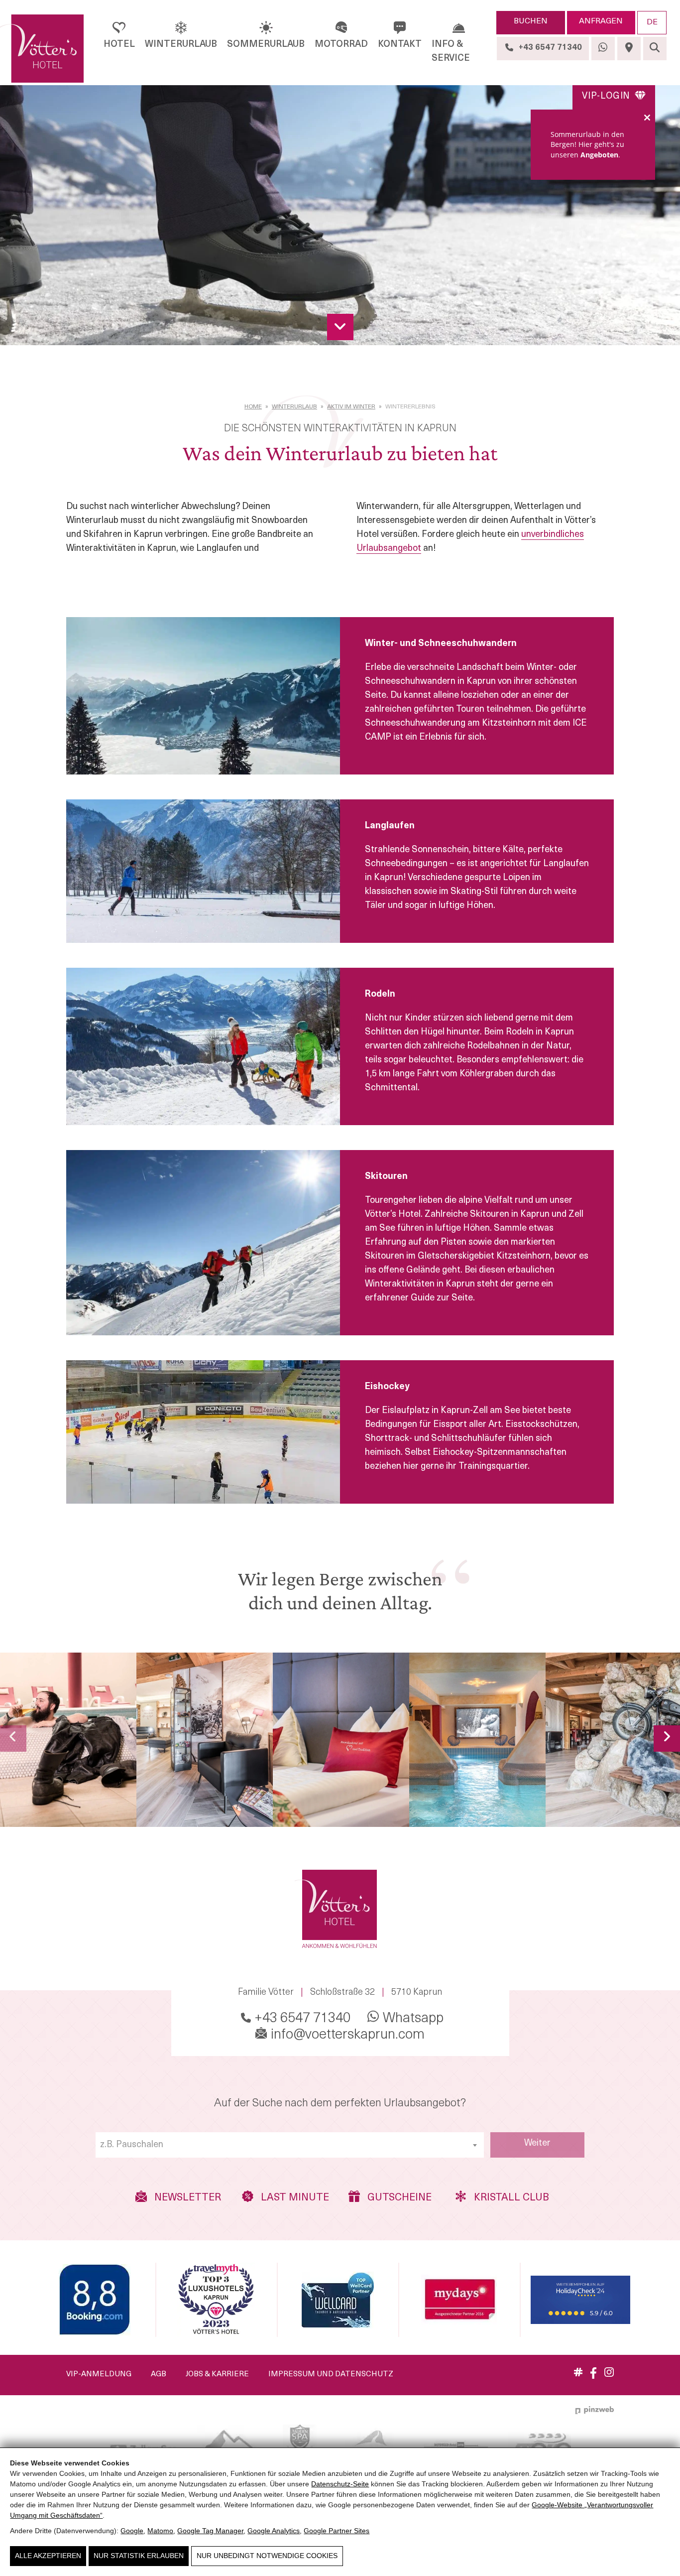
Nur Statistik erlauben (139, 2556)
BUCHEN (531, 21)
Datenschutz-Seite (340, 2484)
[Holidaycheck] (580, 2300)
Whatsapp (412, 2019)
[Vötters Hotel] (42, 49)
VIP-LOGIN (607, 97)
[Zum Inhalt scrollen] (340, 327)
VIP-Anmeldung (99, 2375)
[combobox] (290, 2145)
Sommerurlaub (266, 45)
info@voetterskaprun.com (346, 2035)
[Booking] (95, 2300)
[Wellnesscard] (338, 2300)
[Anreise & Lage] (629, 49)
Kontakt (400, 45)
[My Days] (459, 2300)
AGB (159, 2375)
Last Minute (294, 2198)
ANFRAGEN (601, 21)
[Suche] (655, 49)
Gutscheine (398, 2198)
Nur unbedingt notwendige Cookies (267, 2556)
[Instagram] (609, 2375)
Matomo (160, 2531)
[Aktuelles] (578, 2374)
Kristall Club (508, 2198)
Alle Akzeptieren (48, 2556)
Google (132, 2531)
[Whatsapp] (603, 49)
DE (652, 22)
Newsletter (186, 2198)
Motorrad (341, 45)
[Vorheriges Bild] (13, 1739)
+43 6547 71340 (301, 2019)
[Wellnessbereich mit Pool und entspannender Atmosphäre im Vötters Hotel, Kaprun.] (477, 1740)
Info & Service (451, 52)
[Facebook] (593, 2377)
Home (253, 407)
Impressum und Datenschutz (331, 2375)
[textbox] (290, 2145)
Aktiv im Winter (351, 407)
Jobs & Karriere (217, 2375)
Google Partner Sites (337, 2531)
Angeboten (599, 155)
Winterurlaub (181, 45)
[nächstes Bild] (667, 1739)
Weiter (537, 2144)
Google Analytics (274, 2531)
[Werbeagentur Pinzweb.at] (595, 2410)
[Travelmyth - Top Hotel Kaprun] (216, 2300)
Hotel (119, 45)
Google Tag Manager (210, 2531)
